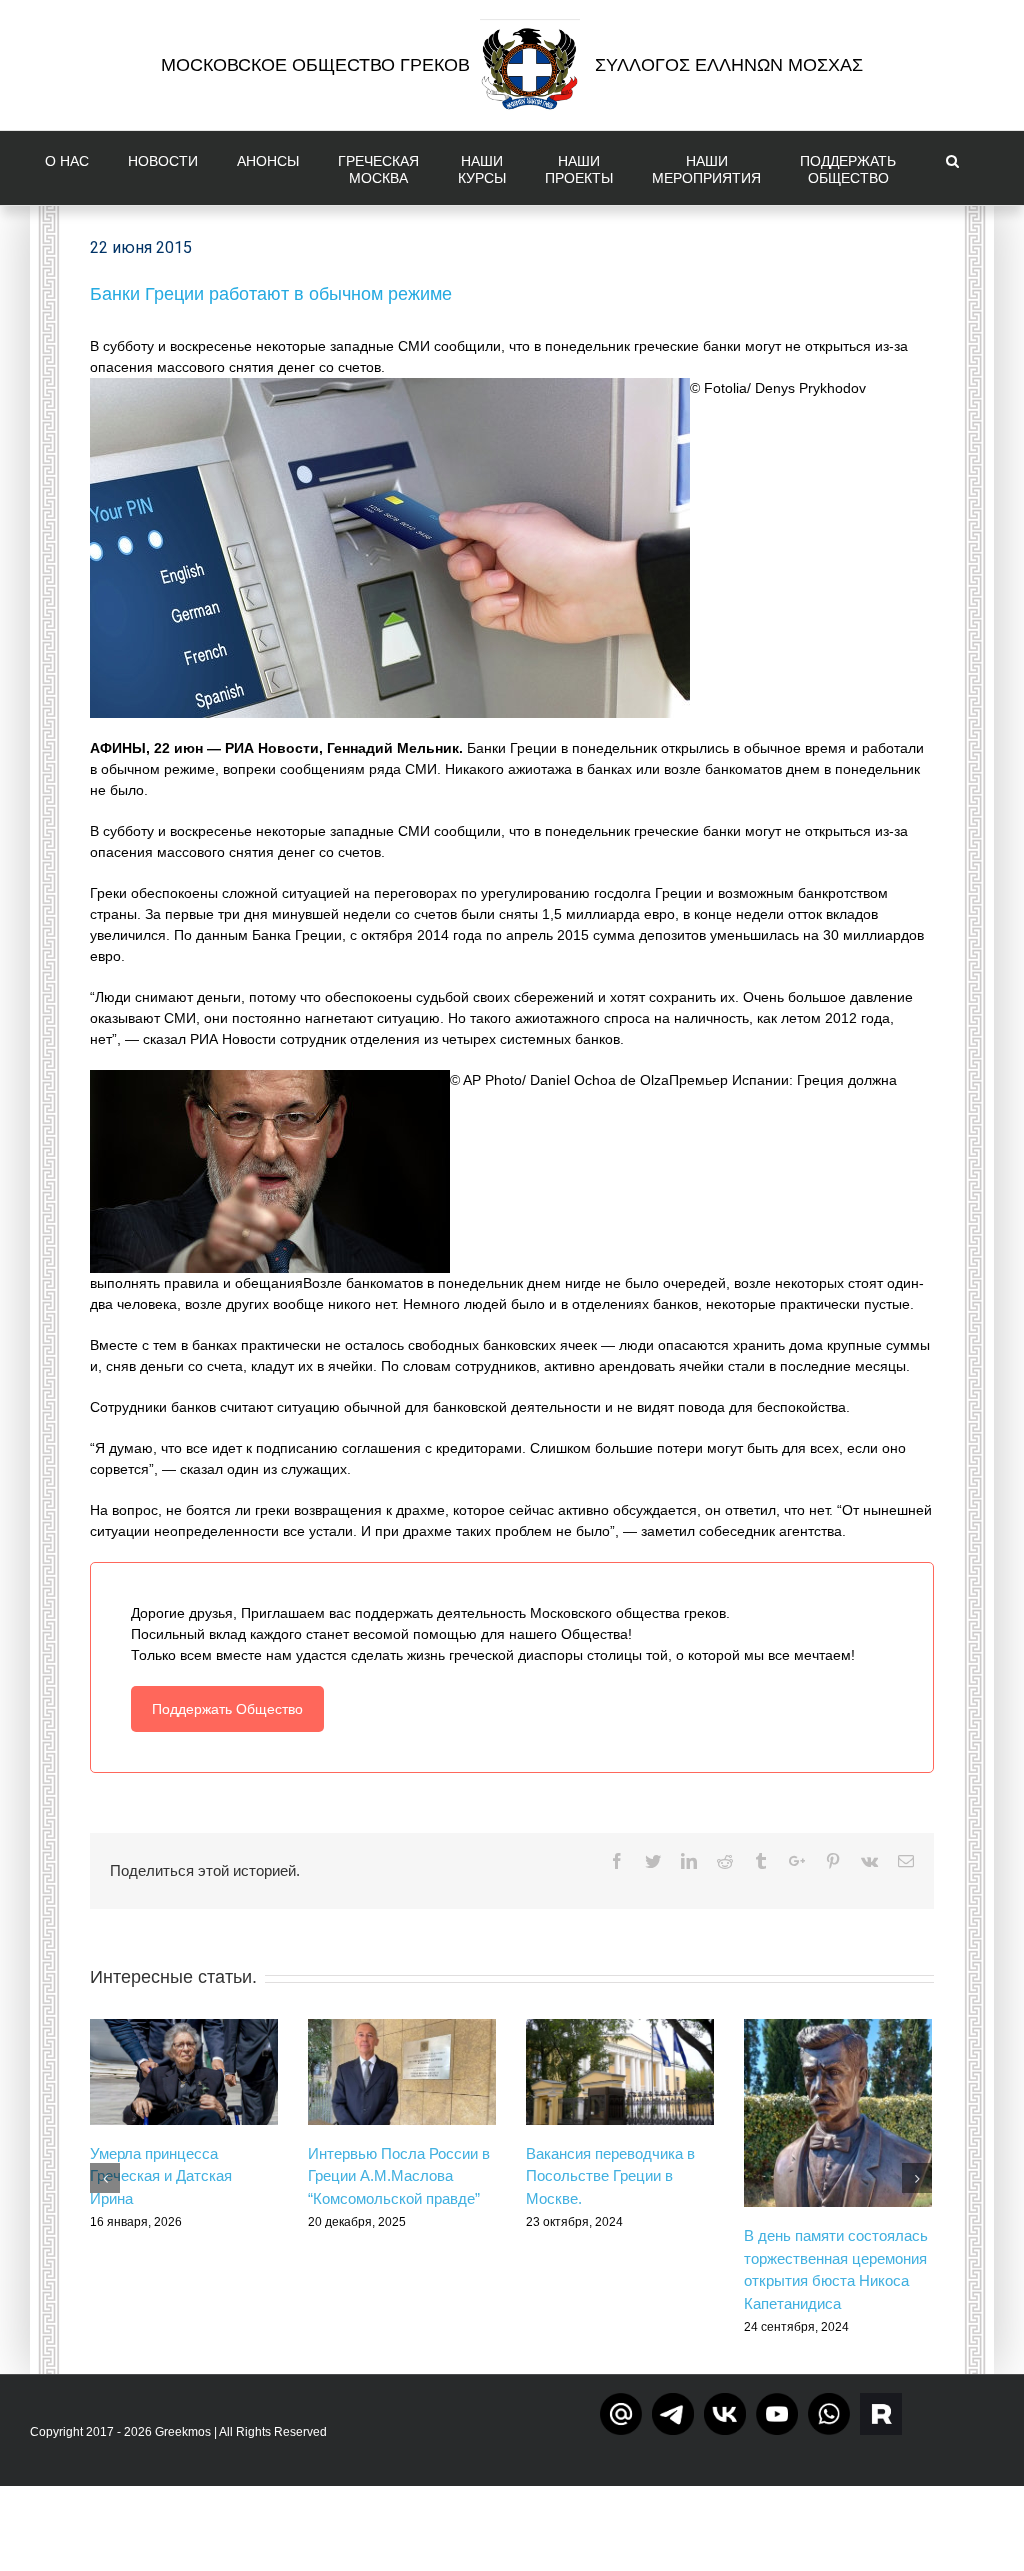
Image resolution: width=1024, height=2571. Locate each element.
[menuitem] (71, 168)
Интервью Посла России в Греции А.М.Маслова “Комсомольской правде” (399, 2176)
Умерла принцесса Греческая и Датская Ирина (161, 2176)
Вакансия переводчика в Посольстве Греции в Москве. (610, 2176)
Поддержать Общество (227, 1709)
